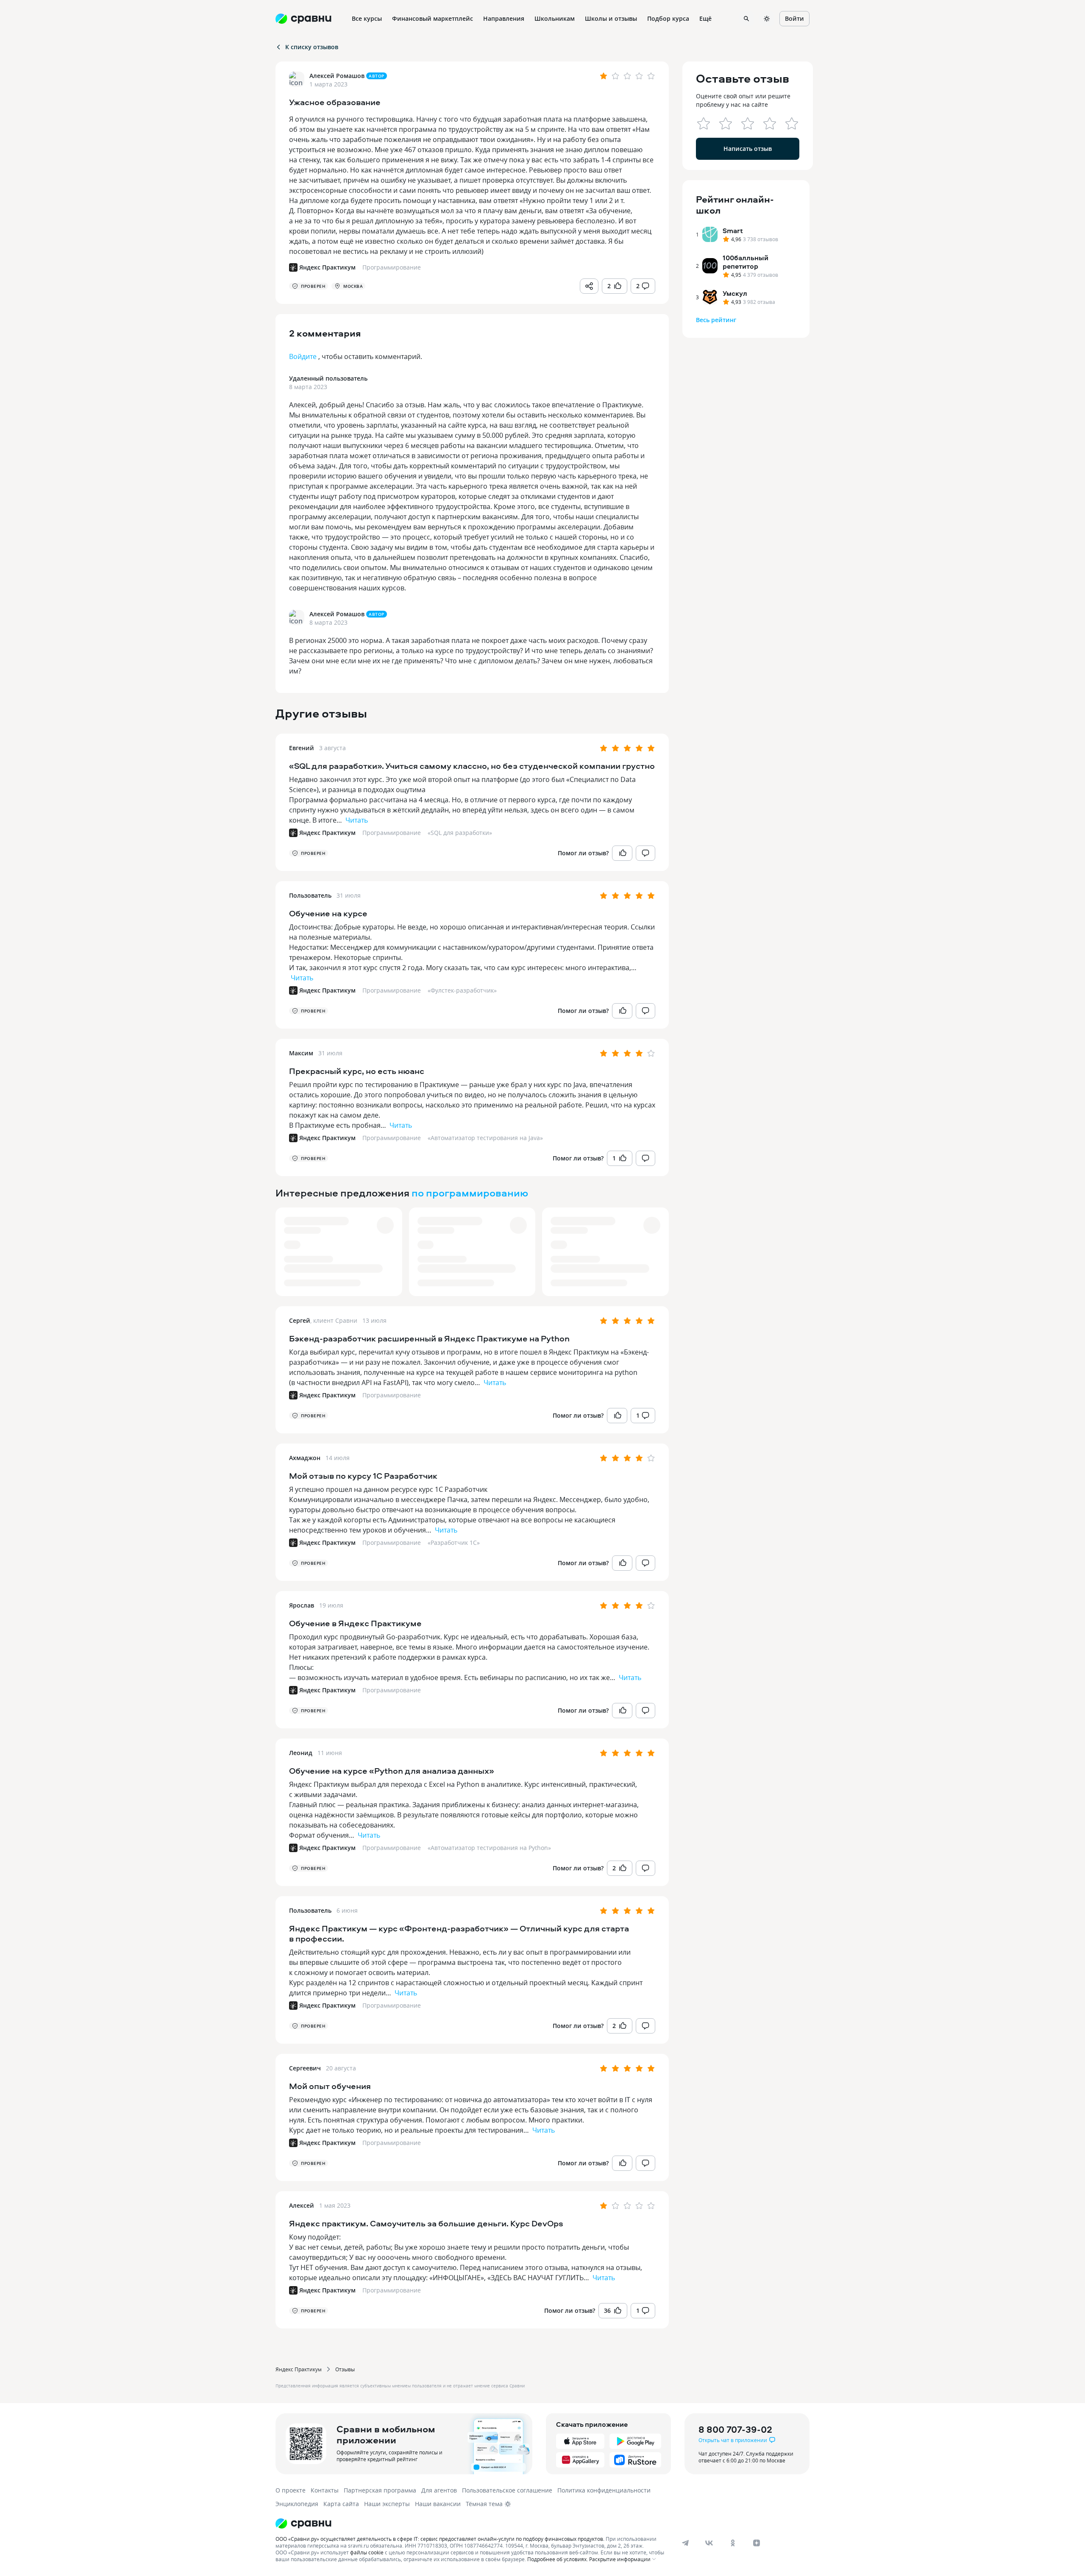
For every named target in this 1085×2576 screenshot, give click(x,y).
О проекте (291, 2490)
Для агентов (439, 2490)
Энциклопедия (297, 2504)
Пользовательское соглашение (507, 2490)
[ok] (733, 2543)
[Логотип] (472, 2523)
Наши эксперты (387, 2504)
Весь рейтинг (716, 320)
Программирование (392, 833)
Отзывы (345, 2369)
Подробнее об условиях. (558, 2559)
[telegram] (685, 2543)
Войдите (303, 356)
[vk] (709, 2543)
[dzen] (757, 2543)
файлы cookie (367, 2552)
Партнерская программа (380, 2490)
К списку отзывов (312, 47)
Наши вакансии (438, 2504)
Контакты (325, 2490)
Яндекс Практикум (299, 2369)
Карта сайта (341, 2504)
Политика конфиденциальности (604, 2490)
